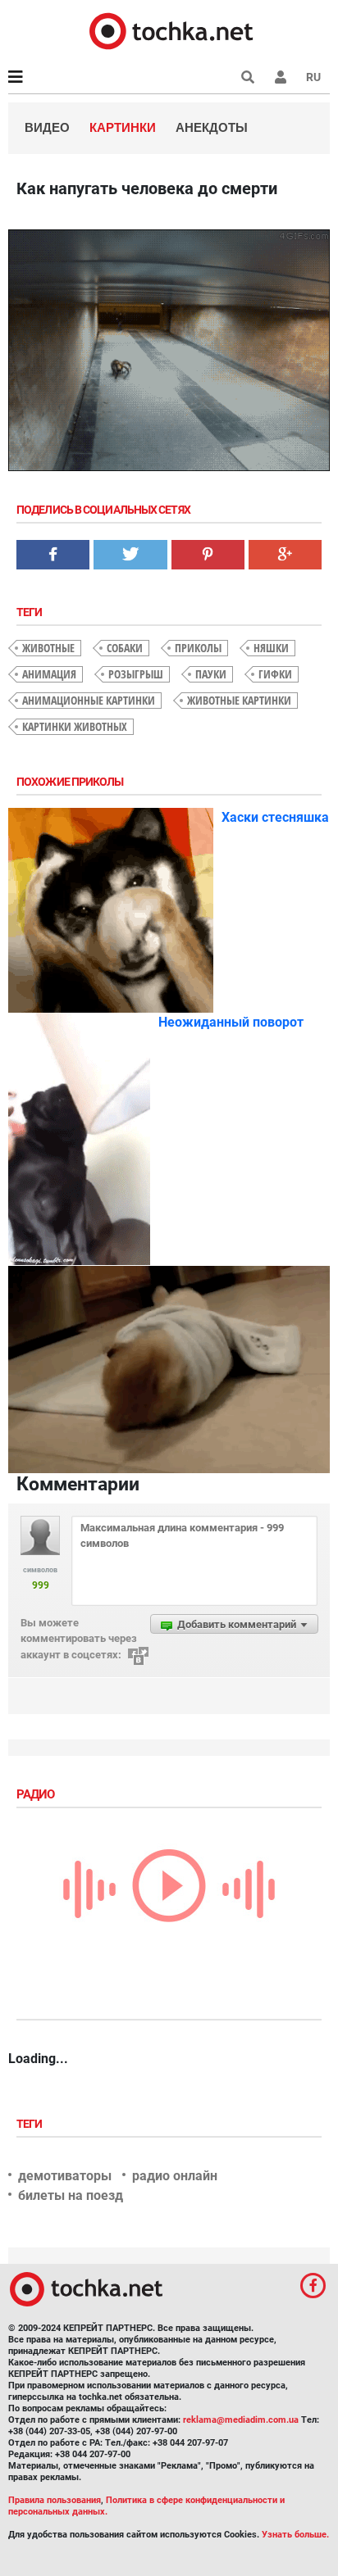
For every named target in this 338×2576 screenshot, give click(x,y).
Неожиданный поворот (231, 1022)
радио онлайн (175, 2176)
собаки (125, 648)
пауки (211, 674)
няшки (271, 648)
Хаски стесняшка (275, 817)
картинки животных (75, 726)
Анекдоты (212, 127)
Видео (47, 127)
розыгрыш (136, 674)
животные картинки (239, 700)
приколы (198, 648)
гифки (275, 674)
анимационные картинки (89, 700)
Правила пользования (55, 2500)
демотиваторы (65, 2176)
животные (48, 648)
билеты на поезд (71, 2195)
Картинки (123, 127)
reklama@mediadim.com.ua (241, 2420)
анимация (49, 674)
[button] (281, 77)
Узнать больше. (295, 2535)
